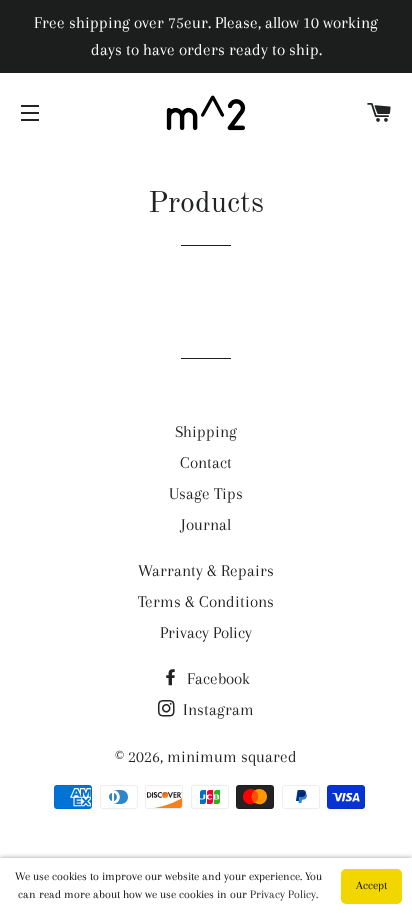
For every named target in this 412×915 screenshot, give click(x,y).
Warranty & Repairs (206, 570)
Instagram (216, 709)
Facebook (216, 678)
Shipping (206, 431)
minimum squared (232, 756)
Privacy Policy (206, 632)
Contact (206, 462)
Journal (206, 524)
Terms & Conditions (206, 601)
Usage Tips (206, 493)
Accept (371, 885)
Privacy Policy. (284, 894)
